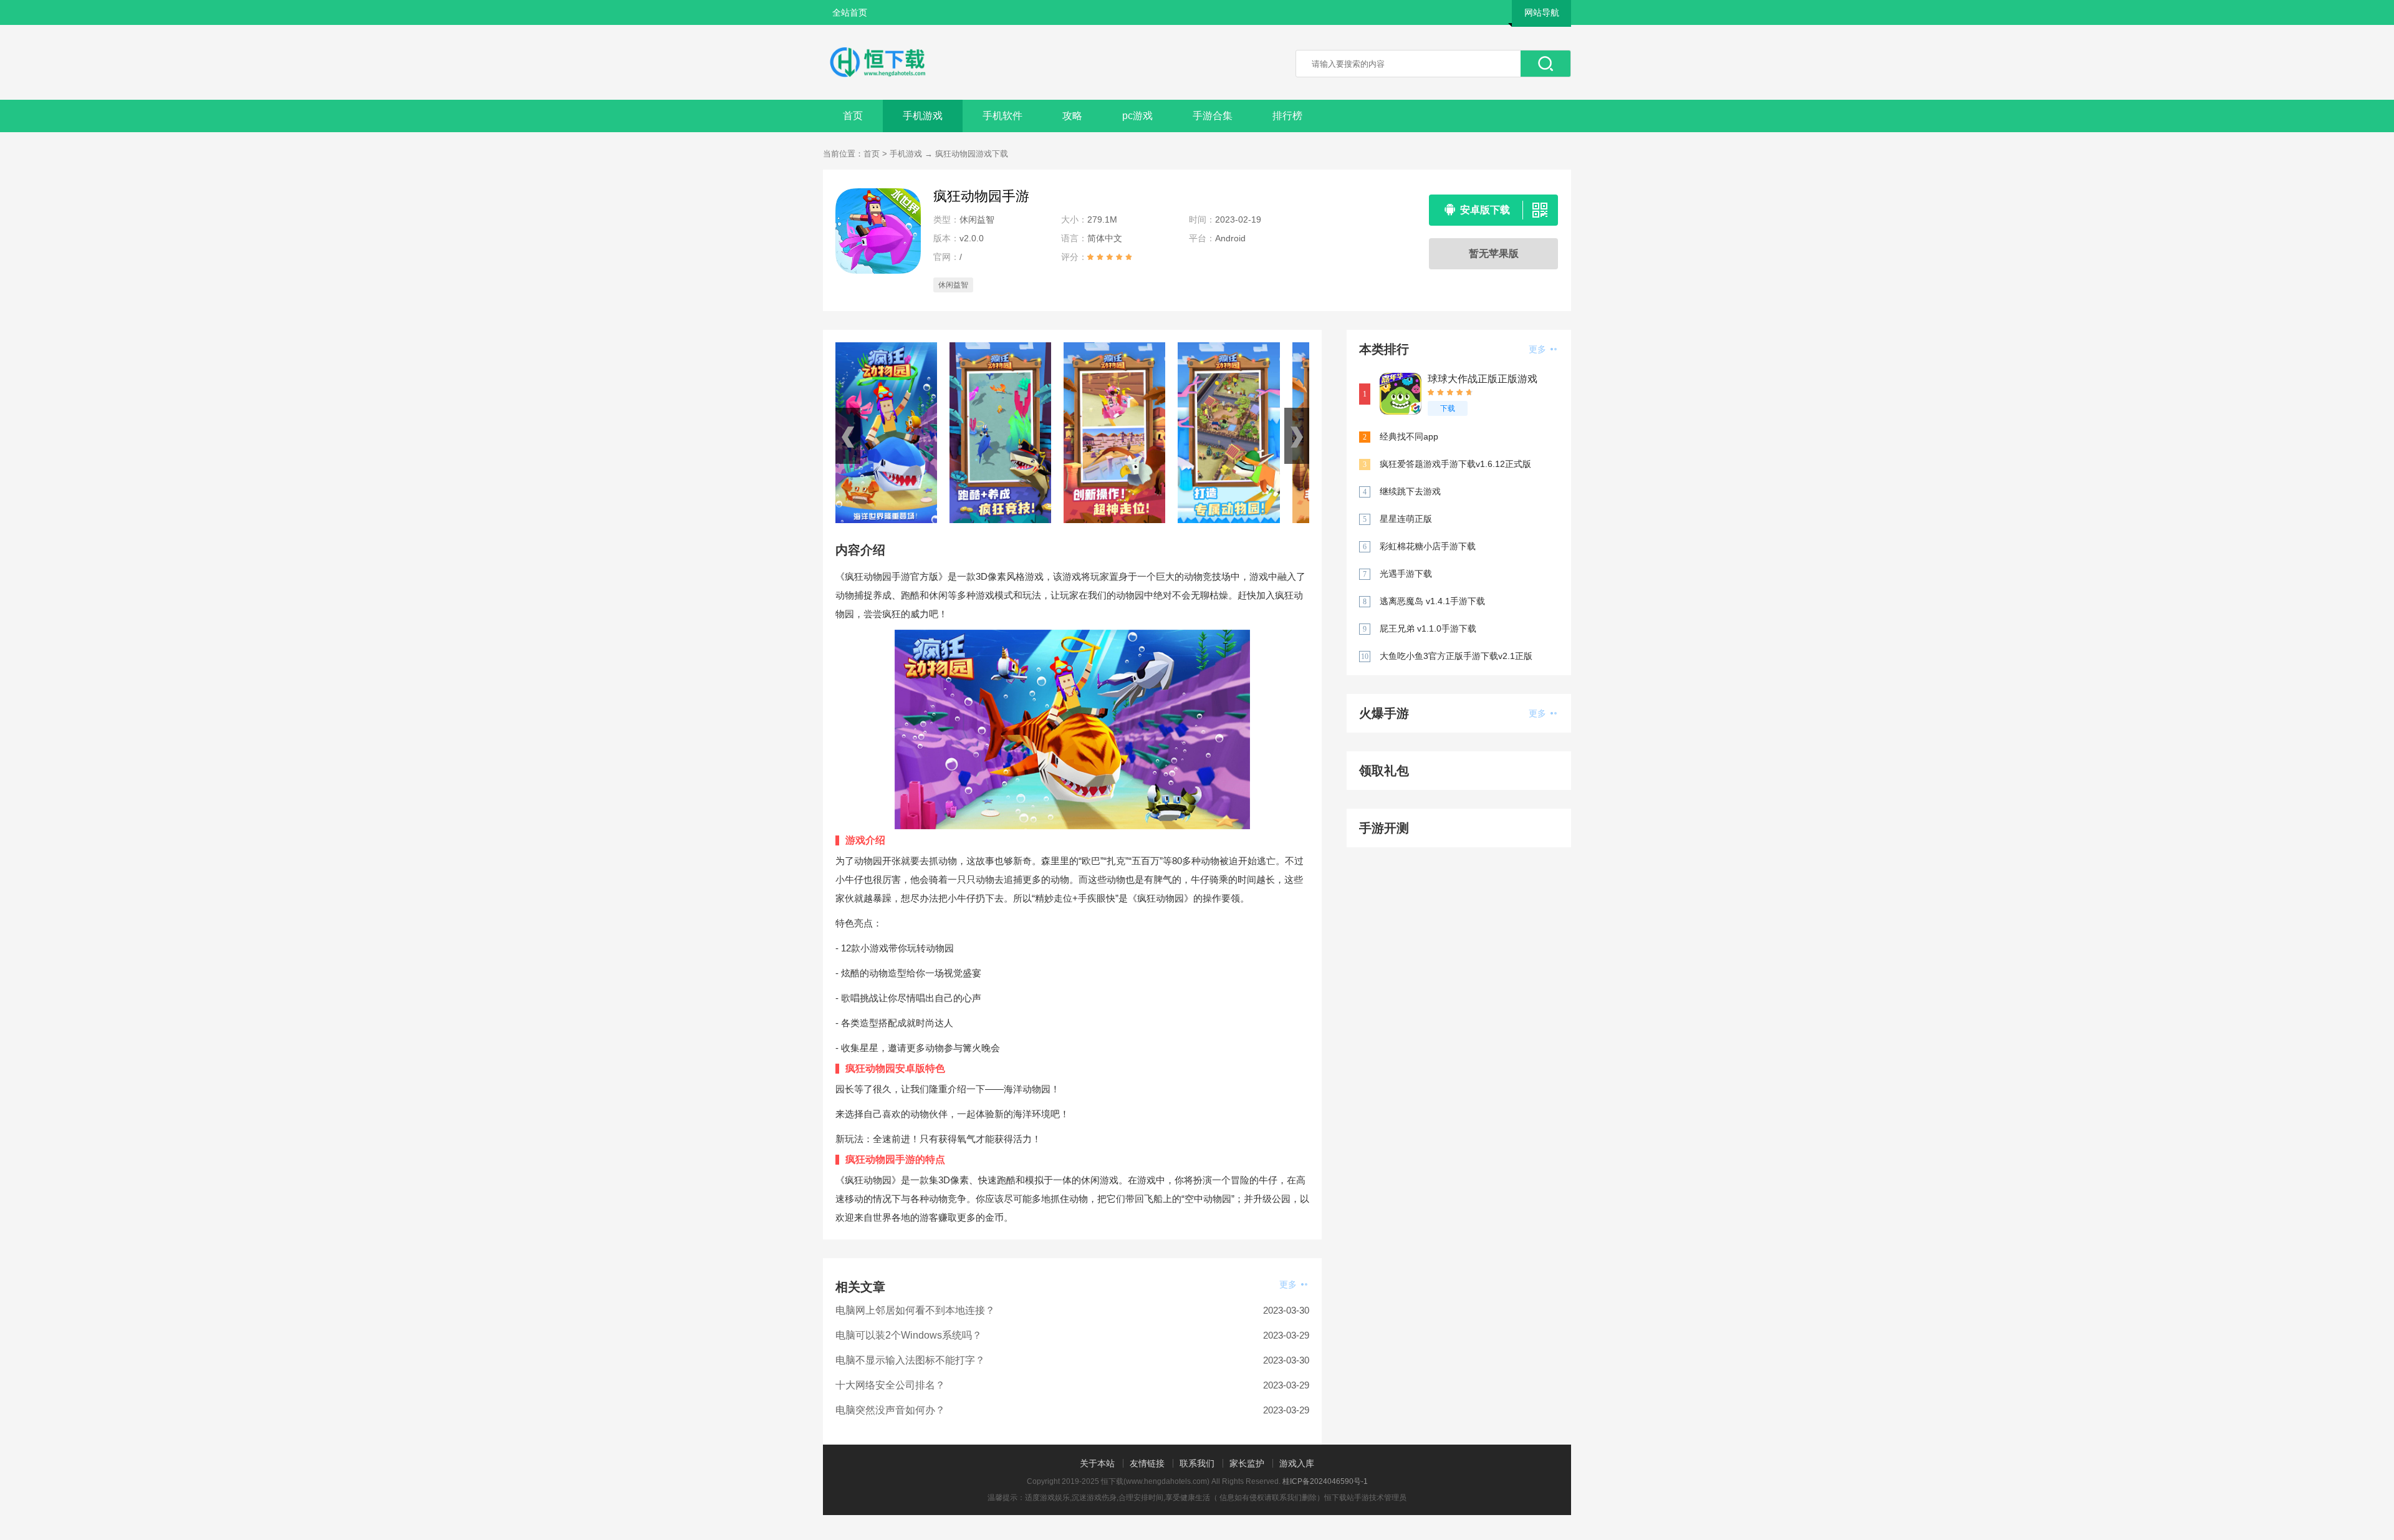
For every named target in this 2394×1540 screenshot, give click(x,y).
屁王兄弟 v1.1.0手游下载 (1428, 628)
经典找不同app (1409, 436)
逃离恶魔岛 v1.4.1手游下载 (1432, 601)
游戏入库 (1297, 1463)
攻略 (1072, 116)
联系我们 (1197, 1463)
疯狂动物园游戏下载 (972, 154)
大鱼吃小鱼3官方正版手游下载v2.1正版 (1456, 656)
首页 (853, 116)
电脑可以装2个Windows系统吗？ (909, 1335)
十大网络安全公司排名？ (890, 1385)
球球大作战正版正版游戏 (1483, 379)
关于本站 (1097, 1463)
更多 (1289, 1284)
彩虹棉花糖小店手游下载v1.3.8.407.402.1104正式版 (1433, 547)
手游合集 (1213, 116)
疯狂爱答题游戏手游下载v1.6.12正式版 (1455, 464)
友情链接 (1147, 1463)
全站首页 (850, 12)
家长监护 (1247, 1463)
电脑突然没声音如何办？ (890, 1410)
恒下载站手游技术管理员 (1365, 1498)
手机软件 (1002, 116)
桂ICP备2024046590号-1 (1325, 1481)
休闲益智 (953, 285)
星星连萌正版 (1406, 519)
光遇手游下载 (1406, 574)
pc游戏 (1137, 116)
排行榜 (1287, 116)
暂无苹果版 (1494, 253)
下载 (1448, 408)
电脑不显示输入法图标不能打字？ (910, 1360)
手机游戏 (923, 116)
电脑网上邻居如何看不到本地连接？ (915, 1310)
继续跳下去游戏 (1410, 491)
